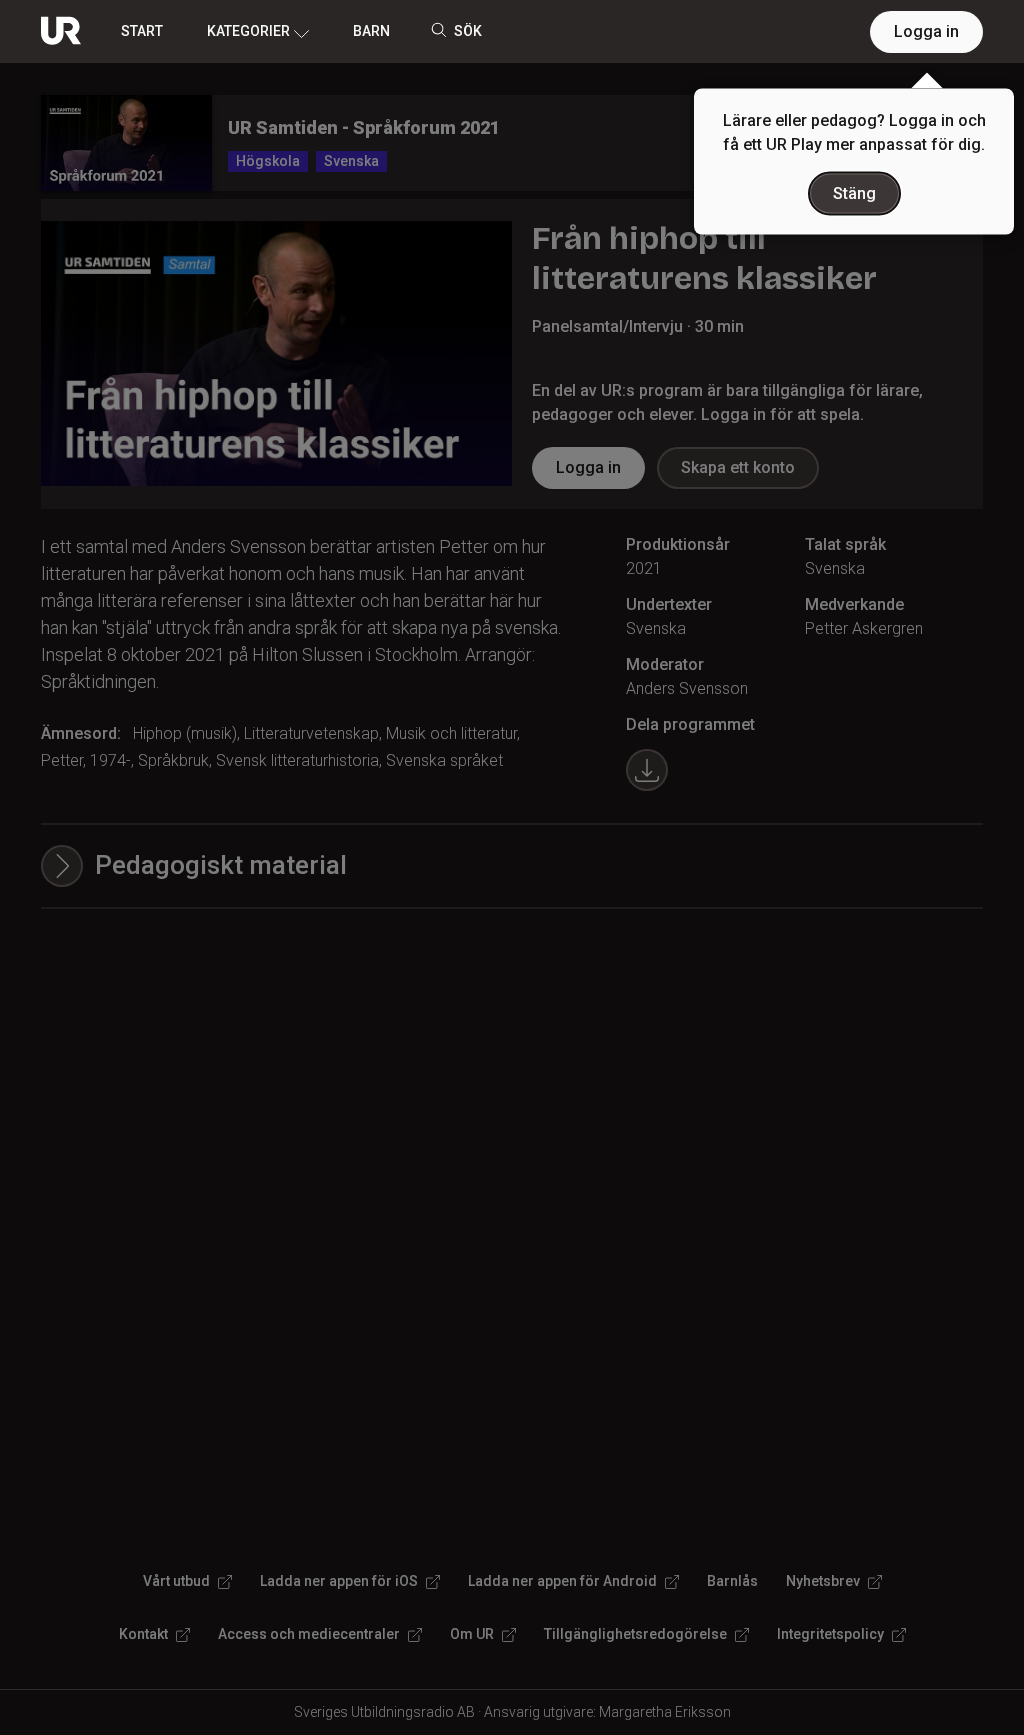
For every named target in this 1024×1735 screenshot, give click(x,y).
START (142, 31)
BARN (371, 31)
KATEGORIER (248, 31)
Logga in (926, 31)
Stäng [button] (854, 193)
